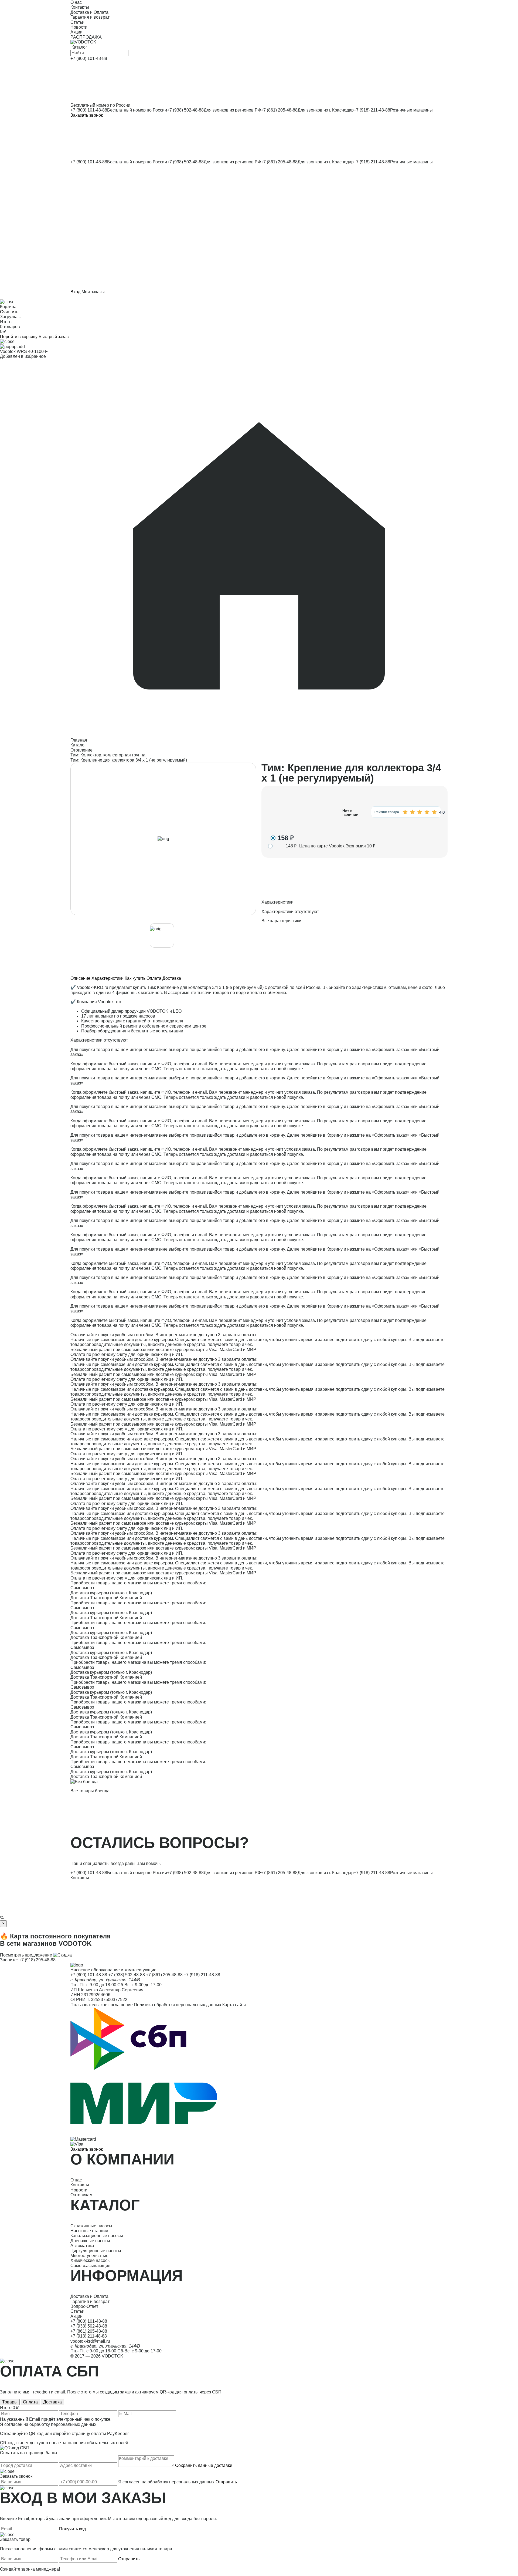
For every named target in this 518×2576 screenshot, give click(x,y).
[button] (259, 227)
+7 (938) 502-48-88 (185, 110)
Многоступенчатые (89, 2256)
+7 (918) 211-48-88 (372, 110)
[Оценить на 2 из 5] (412, 812)
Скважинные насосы (91, 2226)
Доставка (172, 978)
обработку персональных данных (63, 2424)
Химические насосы (91, 2260)
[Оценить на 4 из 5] (427, 812)
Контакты (80, 1878)
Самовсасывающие (90, 2266)
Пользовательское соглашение (102, 2005)
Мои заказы (93, 292)
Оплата (154, 978)
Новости (79, 2190)
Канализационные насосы (97, 2236)
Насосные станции (89, 2231)
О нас (76, 2180)
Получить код (72, 2529)
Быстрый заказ (54, 337)
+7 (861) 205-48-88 (279, 110)
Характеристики (108, 978)
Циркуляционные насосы (96, 2251)
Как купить (135, 978)
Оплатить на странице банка (29, 2453)
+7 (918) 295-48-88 (37, 1960)
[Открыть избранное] (259, 185)
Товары (10, 2402)
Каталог (78, 745)
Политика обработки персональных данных (178, 2005)
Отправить (226, 2482)
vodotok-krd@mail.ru (90, 2341)
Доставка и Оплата (89, 2296)
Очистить (9, 312)
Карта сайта (234, 2005)
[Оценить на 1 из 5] (405, 812)
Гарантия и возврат (90, 2301)
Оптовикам (81, 2195)
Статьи (77, 2311)
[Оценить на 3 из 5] (420, 812)
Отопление (81, 750)
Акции (76, 2316)
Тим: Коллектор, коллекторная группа (108, 755)
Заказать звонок (87, 115)
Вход (75, 292)
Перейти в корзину (19, 337)
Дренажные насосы (90, 2241)
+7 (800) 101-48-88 (89, 110)
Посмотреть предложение (26, 1955)
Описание (80, 978)
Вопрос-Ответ (84, 2306)
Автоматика (82, 2246)
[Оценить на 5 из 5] (434, 812)
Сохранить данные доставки (204, 2465)
